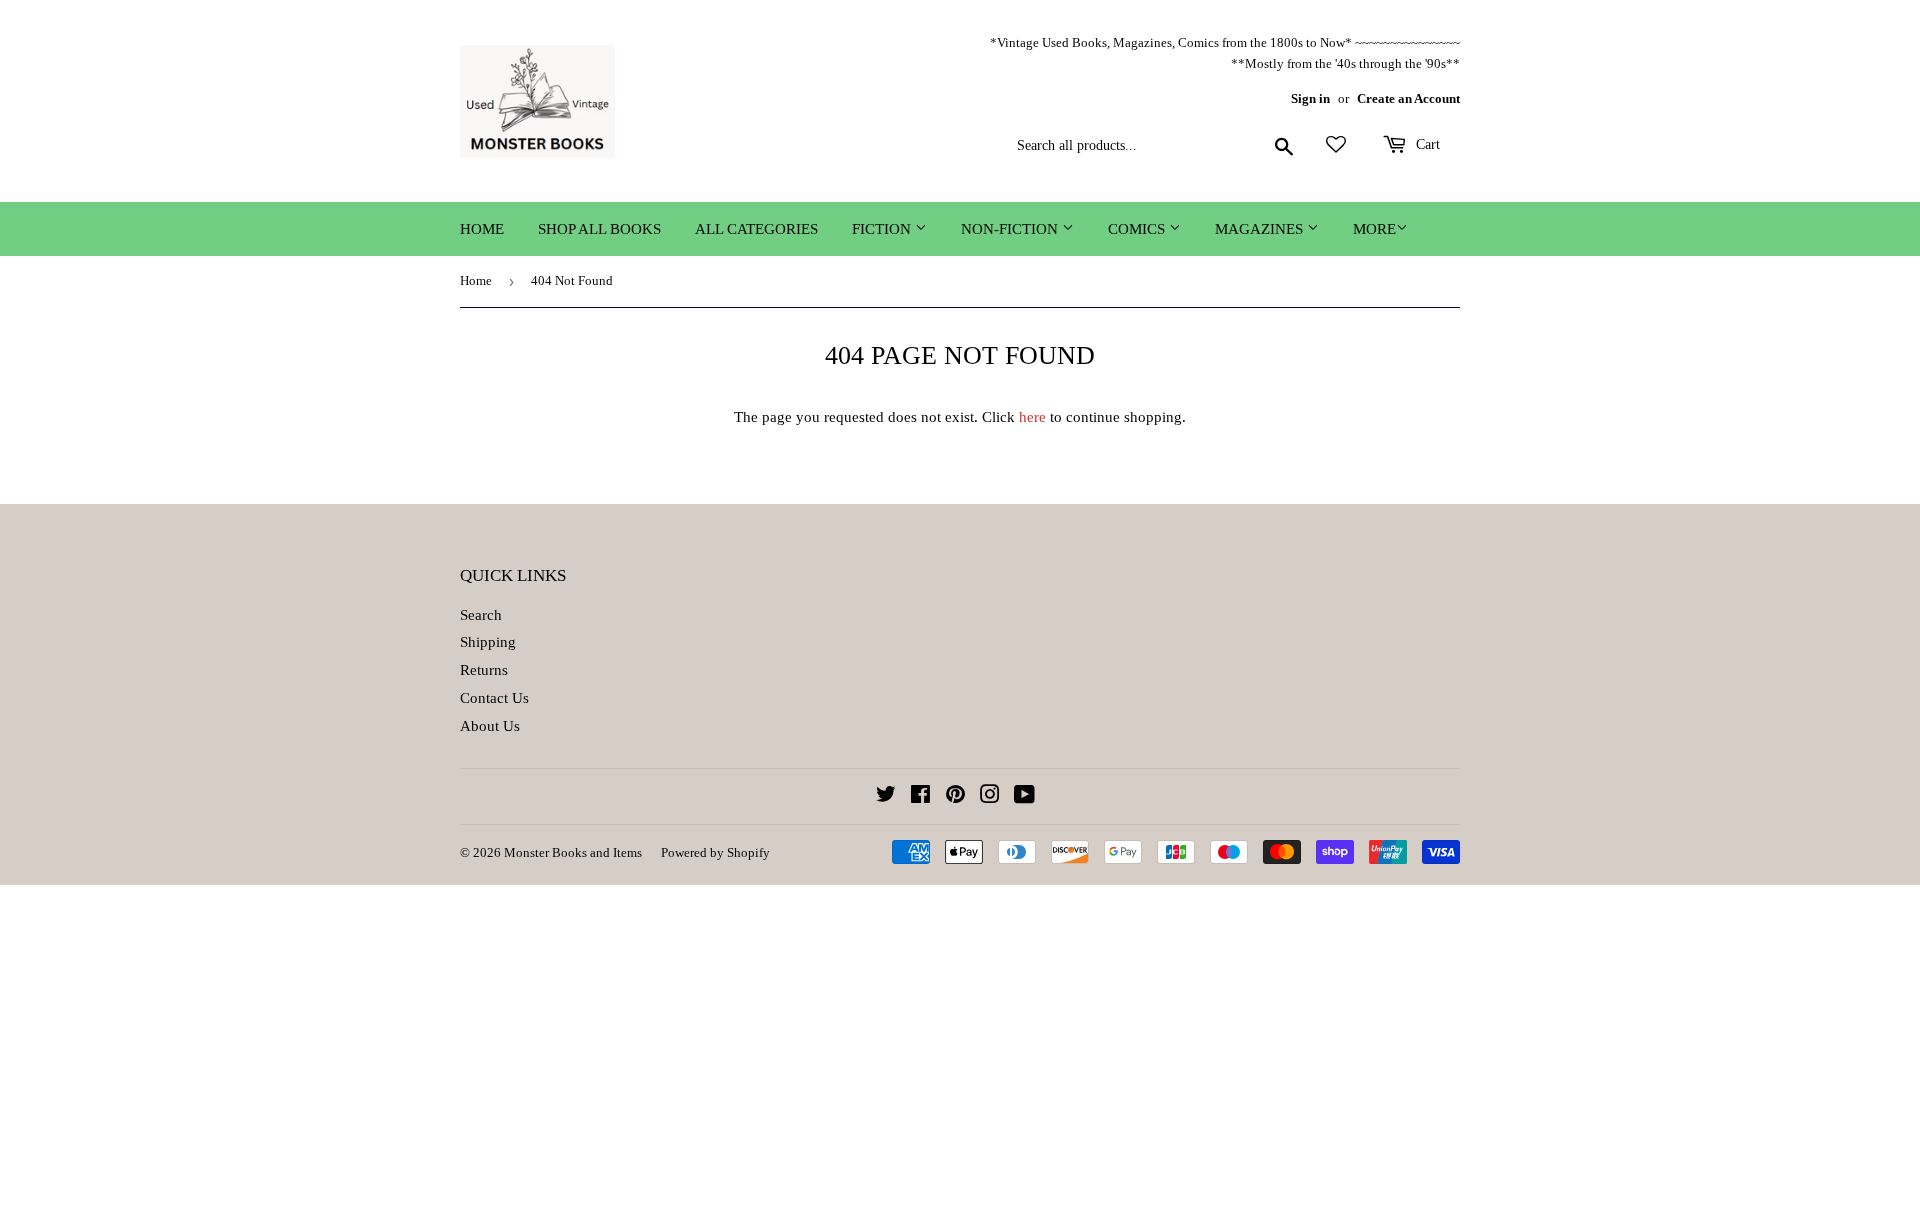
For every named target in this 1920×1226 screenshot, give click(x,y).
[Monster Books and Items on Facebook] (920, 797)
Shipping (488, 642)
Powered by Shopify (715, 852)
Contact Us (494, 698)
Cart (1426, 144)
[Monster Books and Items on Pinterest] (955, 797)
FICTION (883, 229)
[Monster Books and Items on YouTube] (1024, 797)
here (1032, 417)
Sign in (1310, 99)
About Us (490, 726)
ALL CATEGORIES (756, 229)
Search (481, 615)
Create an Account (1408, 99)
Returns (484, 670)
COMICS (1138, 229)
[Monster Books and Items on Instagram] (990, 797)
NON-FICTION (1011, 229)
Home (482, 229)
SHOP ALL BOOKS (599, 229)
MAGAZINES (1261, 229)
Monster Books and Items (573, 852)
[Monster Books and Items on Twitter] (886, 797)
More (1374, 229)
